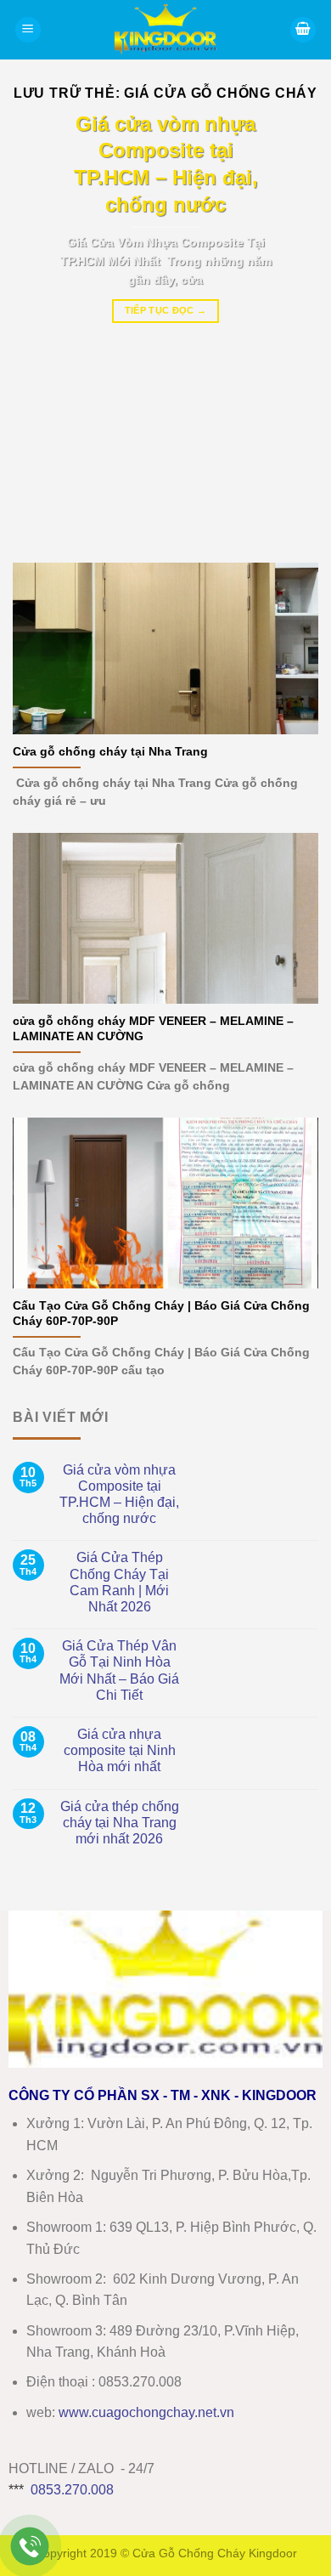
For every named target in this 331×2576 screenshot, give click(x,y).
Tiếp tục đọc (166, 310)
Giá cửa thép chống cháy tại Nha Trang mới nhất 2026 (120, 1823)
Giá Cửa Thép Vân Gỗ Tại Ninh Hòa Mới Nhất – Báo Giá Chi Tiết (119, 1670)
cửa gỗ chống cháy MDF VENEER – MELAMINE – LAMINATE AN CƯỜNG (153, 1029)
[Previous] (40, 325)
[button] (28, 30)
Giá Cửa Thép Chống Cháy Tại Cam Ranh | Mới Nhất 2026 (119, 1582)
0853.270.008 (72, 2490)
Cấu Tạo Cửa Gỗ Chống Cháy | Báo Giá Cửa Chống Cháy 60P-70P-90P (161, 1313)
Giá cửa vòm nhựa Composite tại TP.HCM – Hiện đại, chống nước (119, 1495)
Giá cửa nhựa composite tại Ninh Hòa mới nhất (120, 1750)
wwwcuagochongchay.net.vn (146, 2412)
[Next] (291, 325)
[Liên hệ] (30, 2547)
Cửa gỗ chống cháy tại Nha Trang (110, 752)
